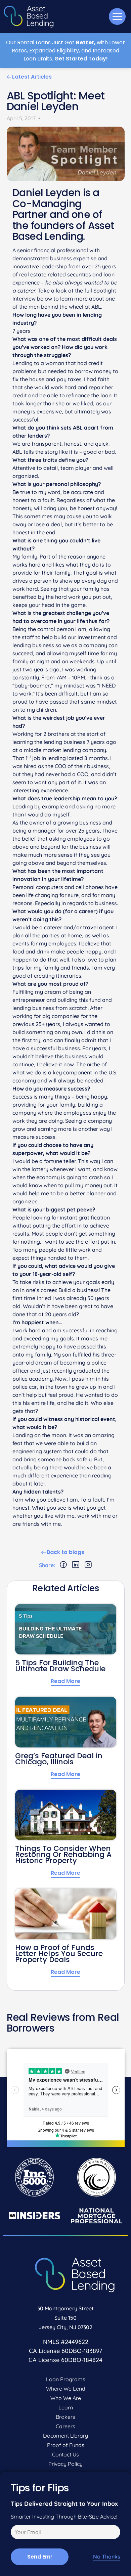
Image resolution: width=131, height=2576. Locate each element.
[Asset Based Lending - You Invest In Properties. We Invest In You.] (29, 17)
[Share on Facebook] (63, 1565)
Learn (66, 2407)
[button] (117, 16)
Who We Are (66, 2398)
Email (16, 2533)
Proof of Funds (66, 2445)
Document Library (65, 2436)
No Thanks (107, 2557)
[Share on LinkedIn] (76, 1565)
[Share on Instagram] (88, 1565)
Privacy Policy (65, 2464)
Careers (65, 2426)
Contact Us (65, 2454)
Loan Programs (66, 2379)
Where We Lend (66, 2389)
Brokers (65, 2417)
